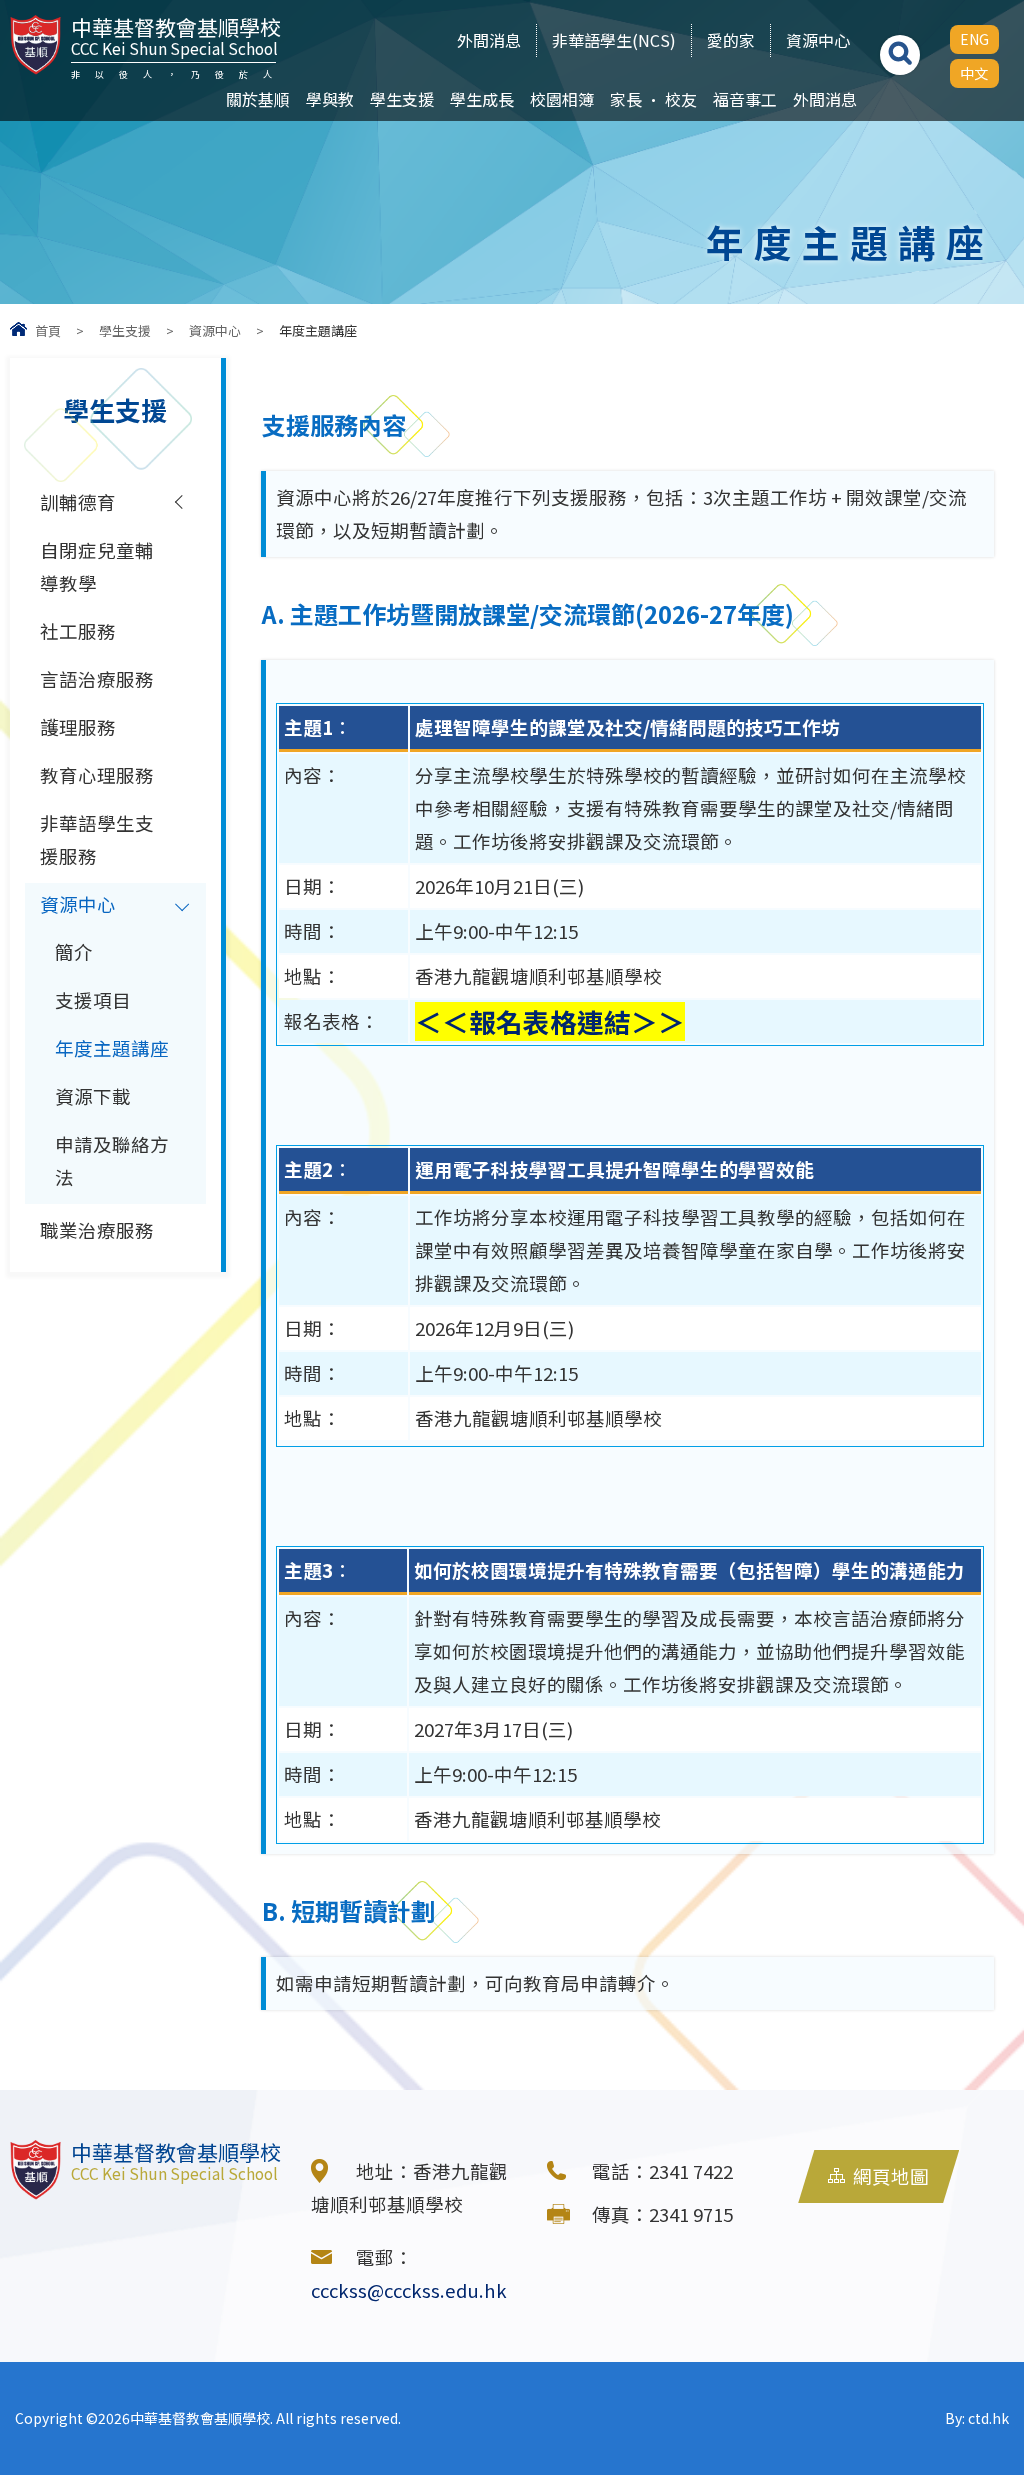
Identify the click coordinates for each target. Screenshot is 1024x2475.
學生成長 (482, 99)
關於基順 (258, 99)
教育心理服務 (97, 775)
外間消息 (489, 40)
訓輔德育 (78, 502)
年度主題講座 (112, 1048)
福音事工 (745, 99)
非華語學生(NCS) (614, 40)
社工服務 (78, 631)
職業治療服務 (97, 1230)
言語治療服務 (97, 679)
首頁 (48, 330)
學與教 (330, 99)
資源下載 (93, 1096)
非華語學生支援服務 (97, 839)
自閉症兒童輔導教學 (97, 566)
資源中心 (818, 40)
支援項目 (93, 1000)
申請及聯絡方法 (112, 1160)
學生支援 (402, 99)
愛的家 (731, 40)
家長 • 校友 (653, 99)
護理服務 (78, 727)
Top (973, 2390)
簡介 (74, 952)
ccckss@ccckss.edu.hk (409, 2290)
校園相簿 (562, 99)
